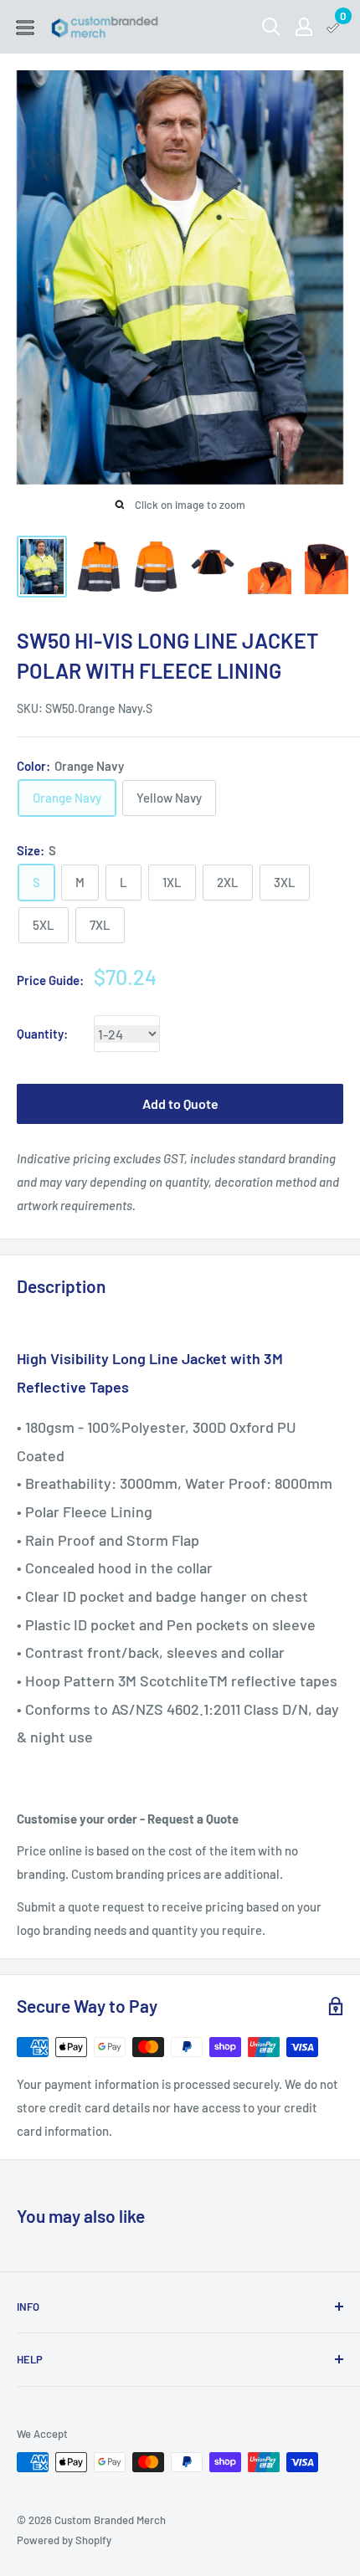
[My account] (304, 27)
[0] (334, 27)
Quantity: (42, 1034)
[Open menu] (25, 28)
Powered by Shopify (64, 2540)
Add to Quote (180, 1103)
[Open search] (271, 27)
